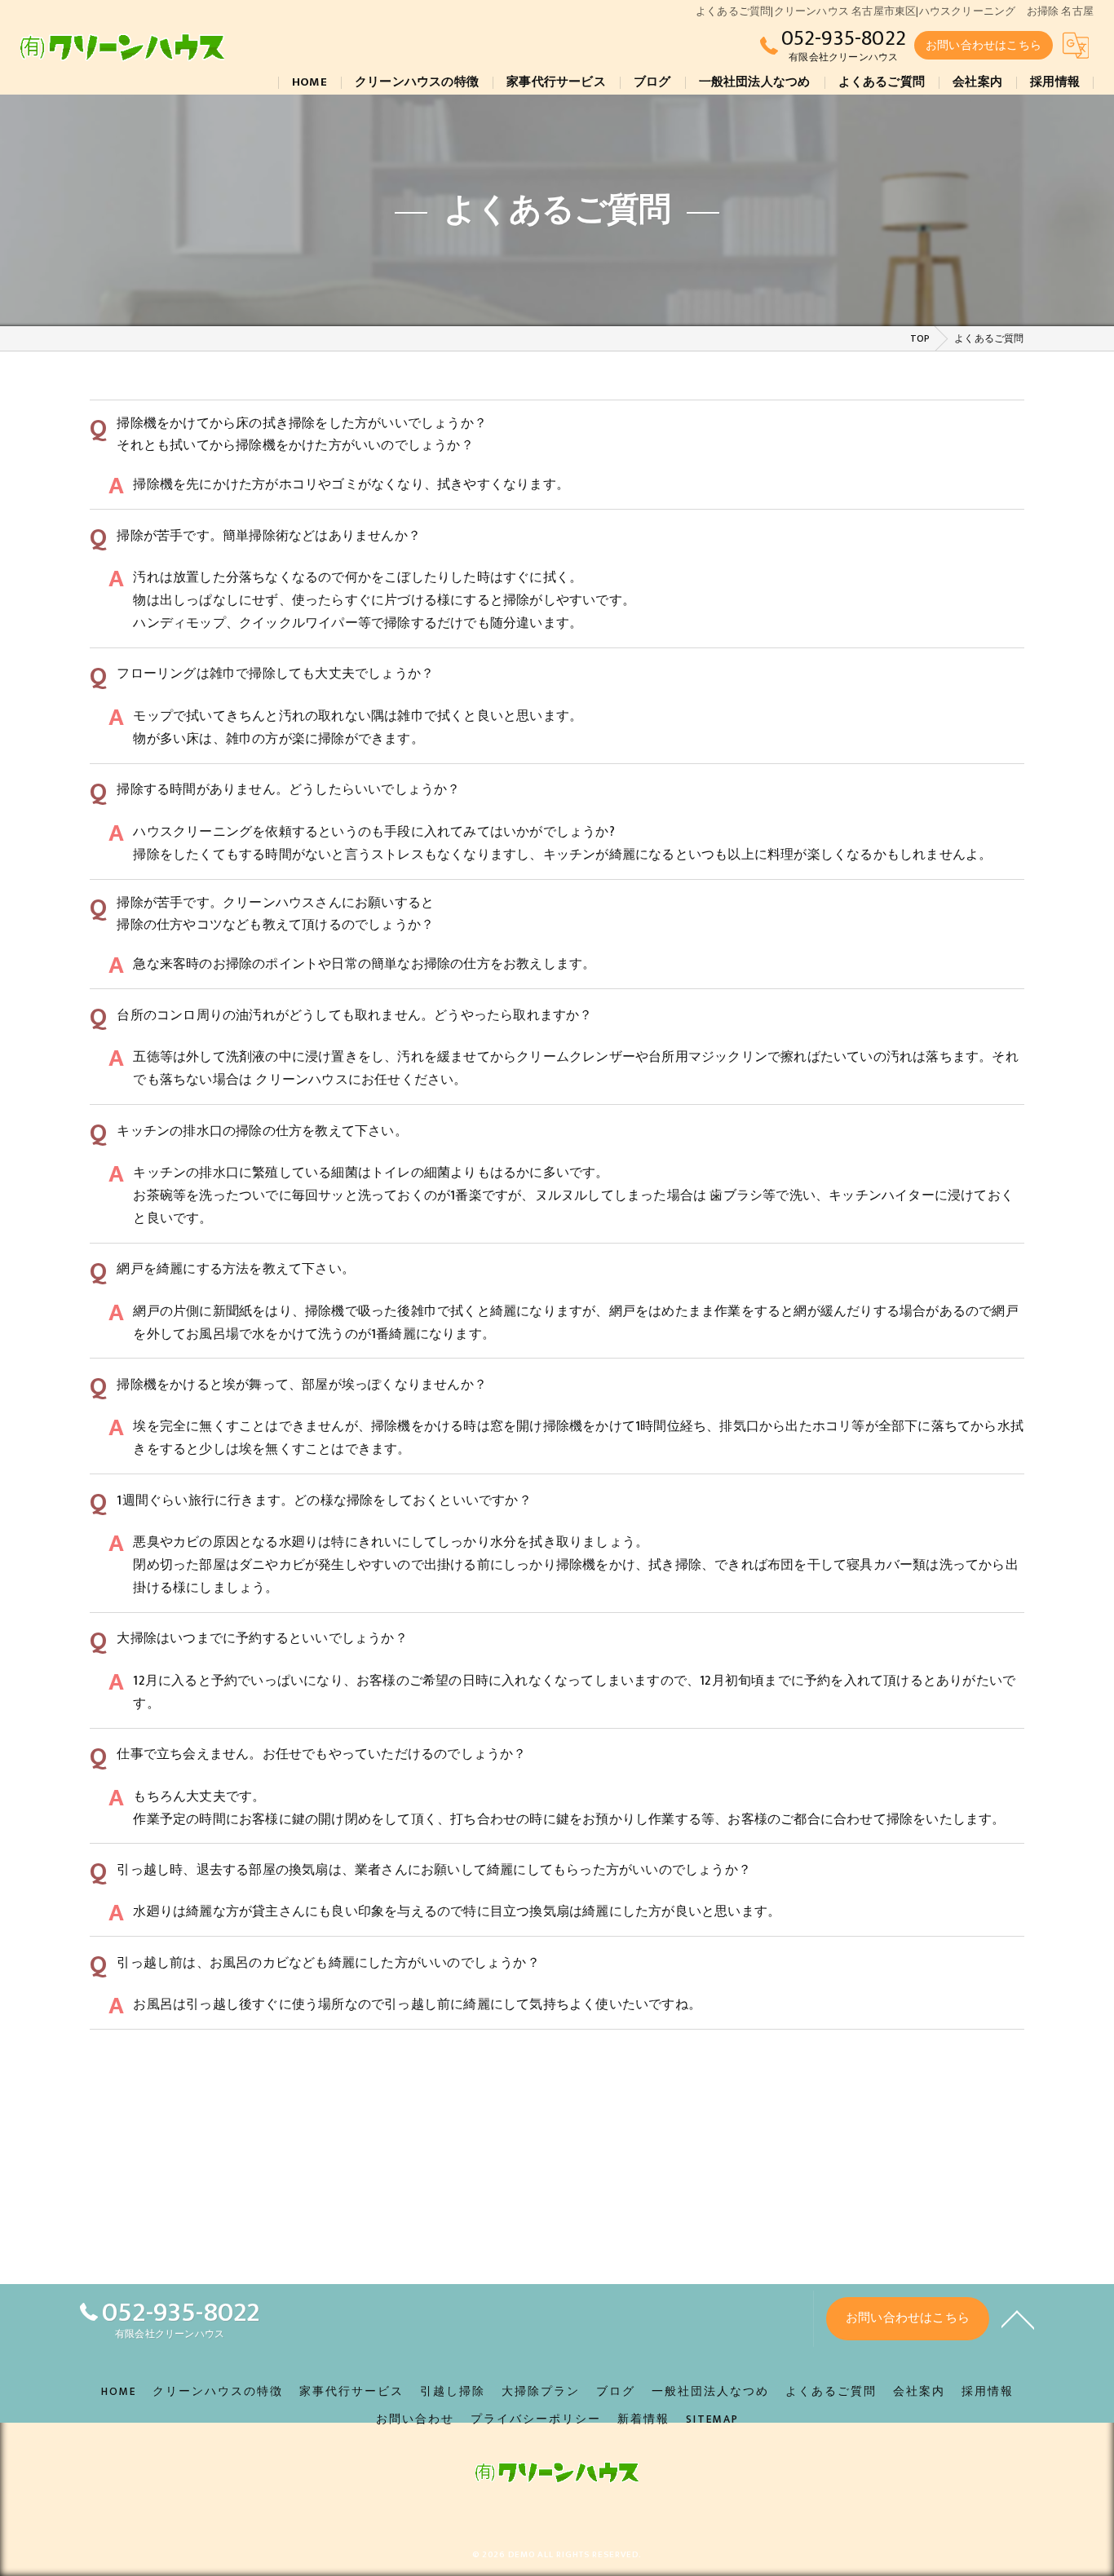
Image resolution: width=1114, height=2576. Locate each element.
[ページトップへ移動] (1018, 2318)
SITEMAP (712, 2419)
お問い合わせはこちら (984, 45)
